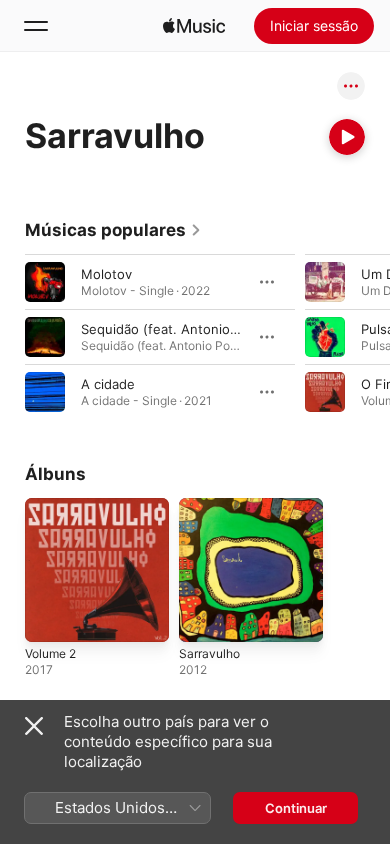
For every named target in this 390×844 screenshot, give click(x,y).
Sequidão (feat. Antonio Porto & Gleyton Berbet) (232, 329)
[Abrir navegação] (36, 26)
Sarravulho (209, 653)
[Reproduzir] (347, 137)
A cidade (108, 384)
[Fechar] (34, 726)
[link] (113, 230)
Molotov (106, 274)
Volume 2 (50, 653)
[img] (194, 26)
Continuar (296, 808)
